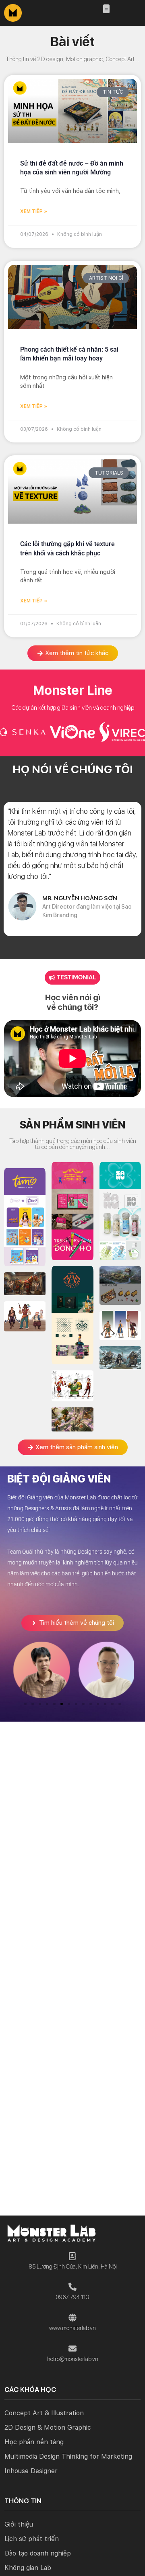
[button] (106, 9)
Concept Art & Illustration (44, 2413)
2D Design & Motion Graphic (48, 2428)
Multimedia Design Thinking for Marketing (68, 2456)
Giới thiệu (19, 2524)
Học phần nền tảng (34, 2442)
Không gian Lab (28, 2568)
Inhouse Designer (31, 2471)
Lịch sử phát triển (32, 2539)
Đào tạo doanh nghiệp (38, 2553)
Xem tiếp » (34, 211)
